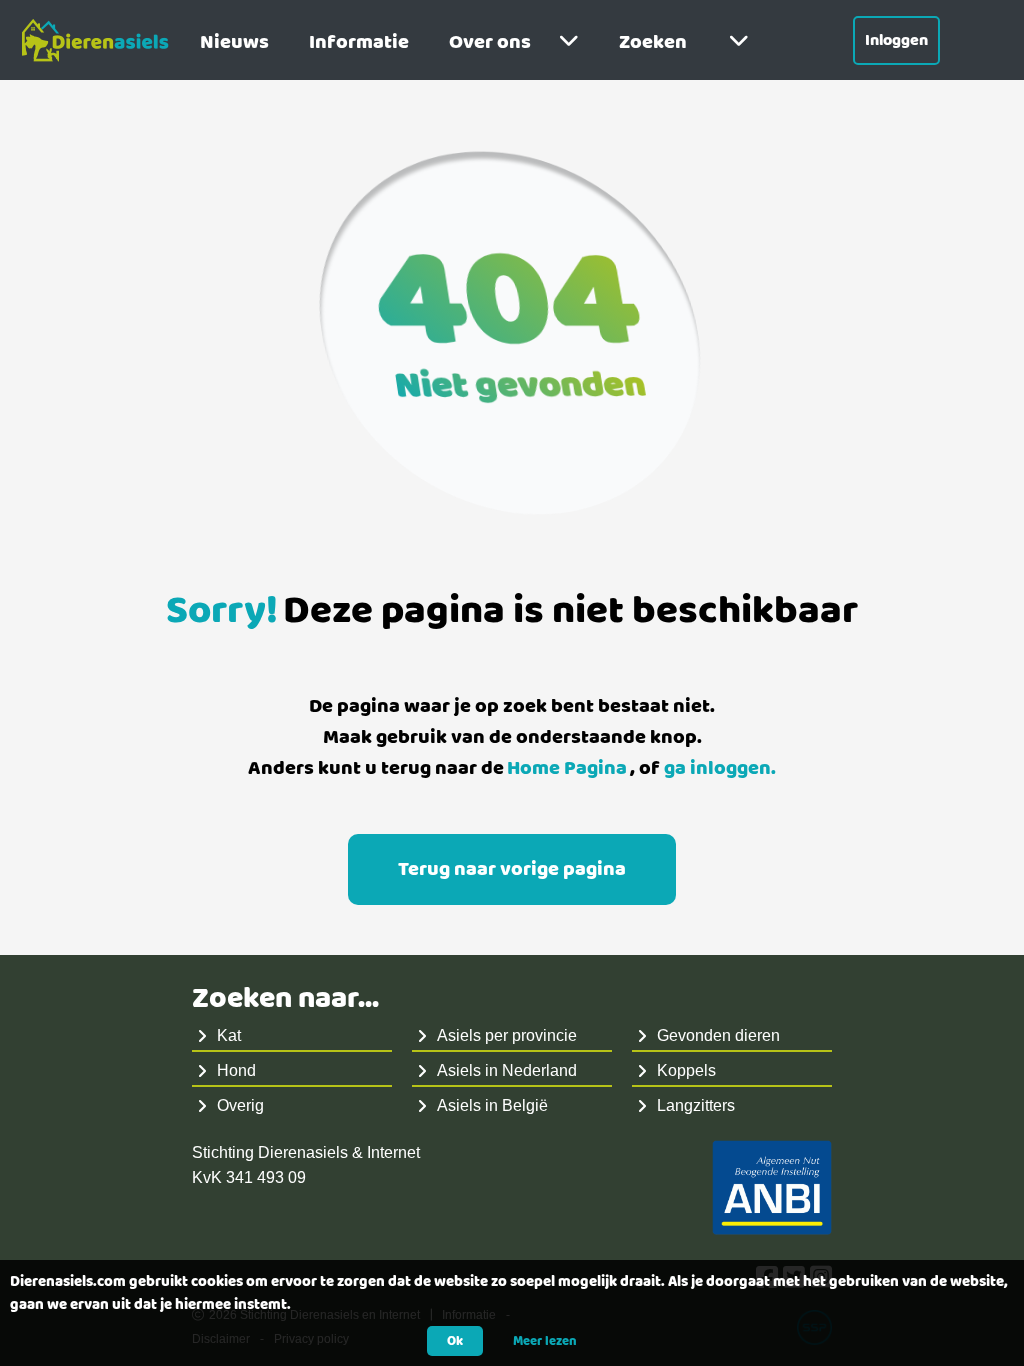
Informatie (359, 42)
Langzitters (696, 1105)
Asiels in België (492, 1105)
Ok (455, 1341)
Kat (229, 1035)
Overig (240, 1105)
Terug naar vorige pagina (512, 869)
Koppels (686, 1070)
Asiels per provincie (507, 1035)
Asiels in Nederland (507, 1070)
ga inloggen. (720, 768)
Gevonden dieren (718, 1035)
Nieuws (234, 42)
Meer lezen (545, 1341)
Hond (236, 1070)
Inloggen (896, 40)
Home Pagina (567, 768)
